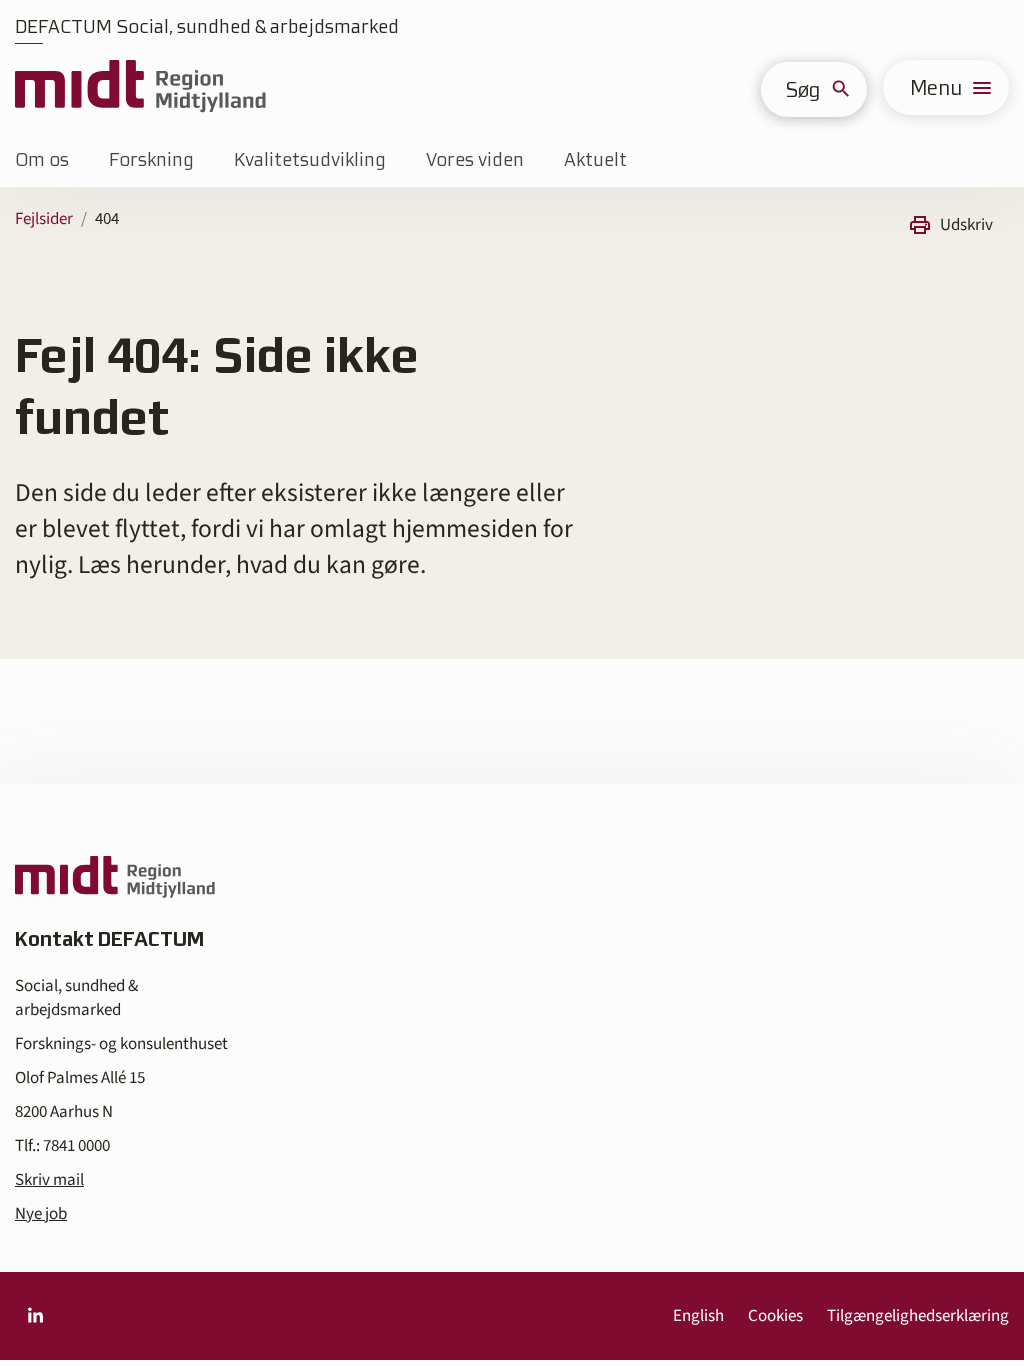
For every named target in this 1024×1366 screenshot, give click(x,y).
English (698, 1316)
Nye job (41, 1214)
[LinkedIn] (35, 1316)
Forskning (151, 159)
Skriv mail (49, 1180)
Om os (42, 159)
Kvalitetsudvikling (310, 159)
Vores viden (475, 159)
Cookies (775, 1316)
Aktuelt (595, 159)
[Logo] (140, 87)
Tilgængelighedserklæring (918, 1316)
